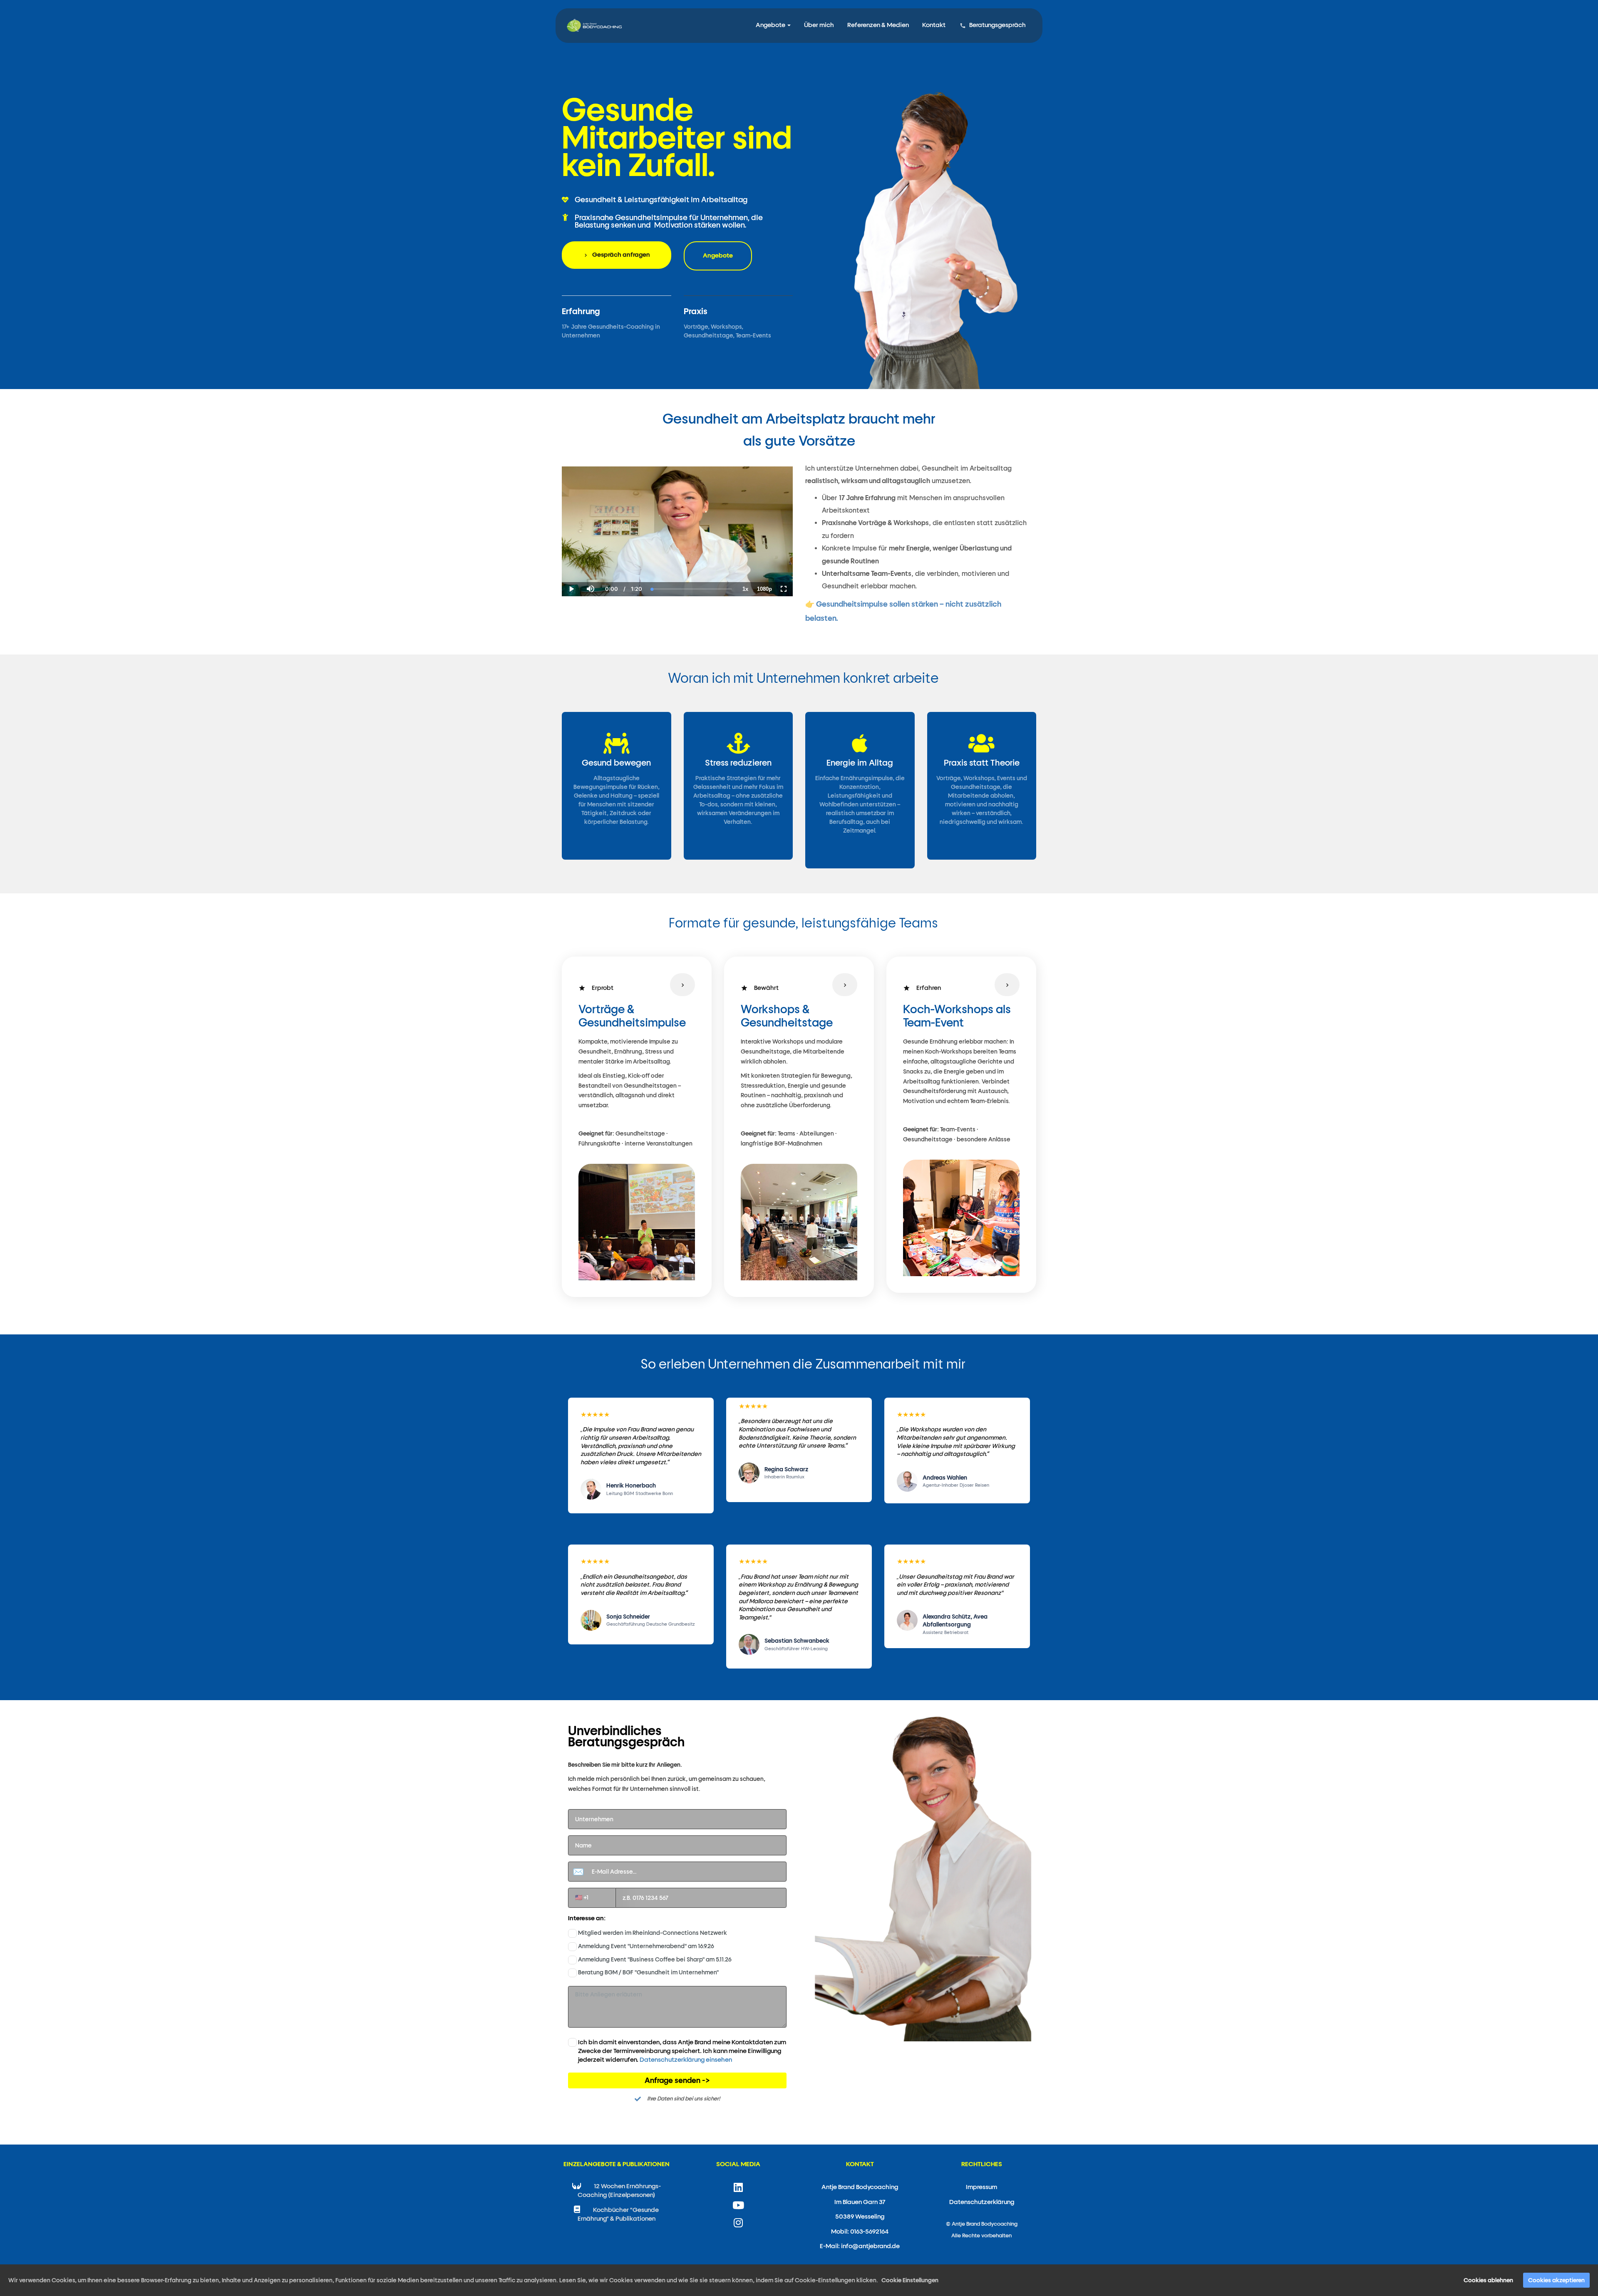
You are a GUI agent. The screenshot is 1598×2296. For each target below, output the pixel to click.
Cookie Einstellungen (910, 2280)
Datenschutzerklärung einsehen (686, 2060)
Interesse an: (587, 1918)
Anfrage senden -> (677, 2080)
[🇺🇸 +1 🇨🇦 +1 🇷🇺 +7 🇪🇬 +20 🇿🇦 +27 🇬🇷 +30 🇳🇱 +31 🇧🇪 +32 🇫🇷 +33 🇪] (677, 1898)
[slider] (590, 560)
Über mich (819, 25)
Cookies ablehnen (1488, 2280)
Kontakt (934, 25)
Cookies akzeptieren (1556, 2280)
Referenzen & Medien (878, 25)
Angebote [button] (771, 25)
